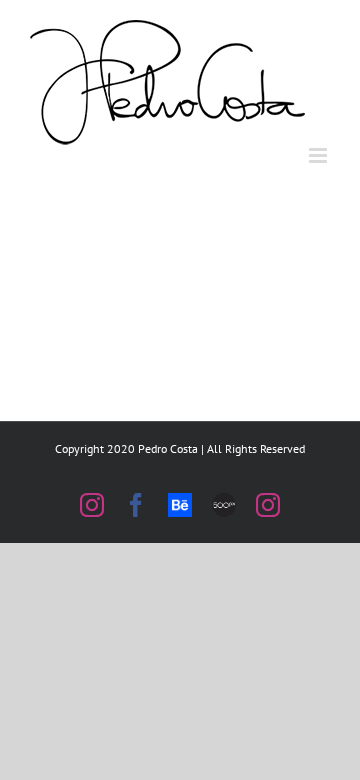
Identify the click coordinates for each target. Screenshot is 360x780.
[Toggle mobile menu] (319, 155)
